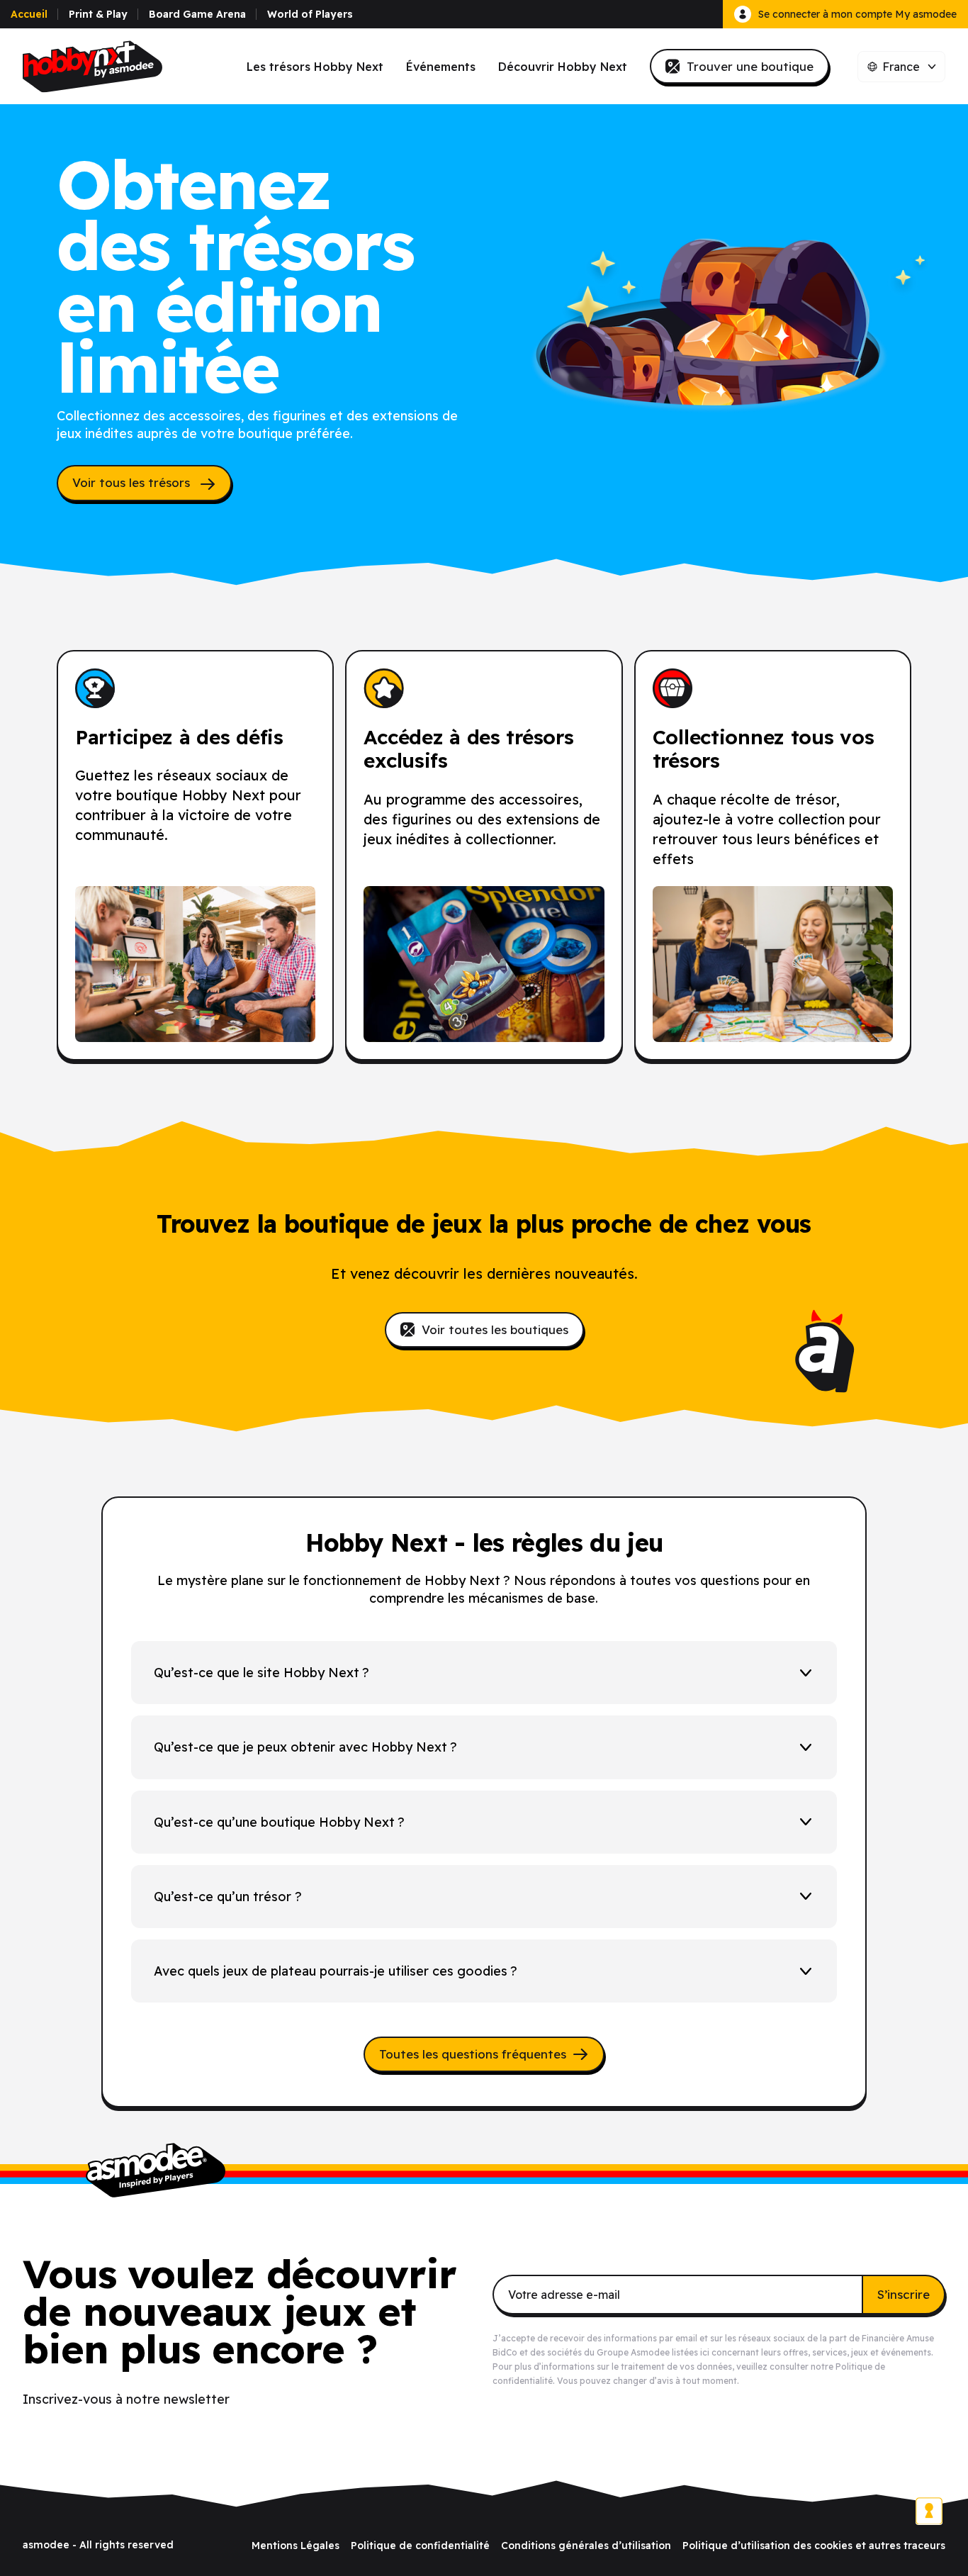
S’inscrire (904, 2294)
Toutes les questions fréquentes (473, 2054)
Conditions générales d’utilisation (586, 2546)
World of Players (310, 14)
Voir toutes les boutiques (495, 1329)
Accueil (29, 14)
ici (705, 2352)
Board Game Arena (197, 14)
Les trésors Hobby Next (315, 67)
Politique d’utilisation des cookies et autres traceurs (814, 2546)
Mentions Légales (296, 2546)
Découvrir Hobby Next (563, 67)
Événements (441, 67)
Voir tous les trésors (133, 482)
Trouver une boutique (750, 66)
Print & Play (98, 14)
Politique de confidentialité (420, 2546)
